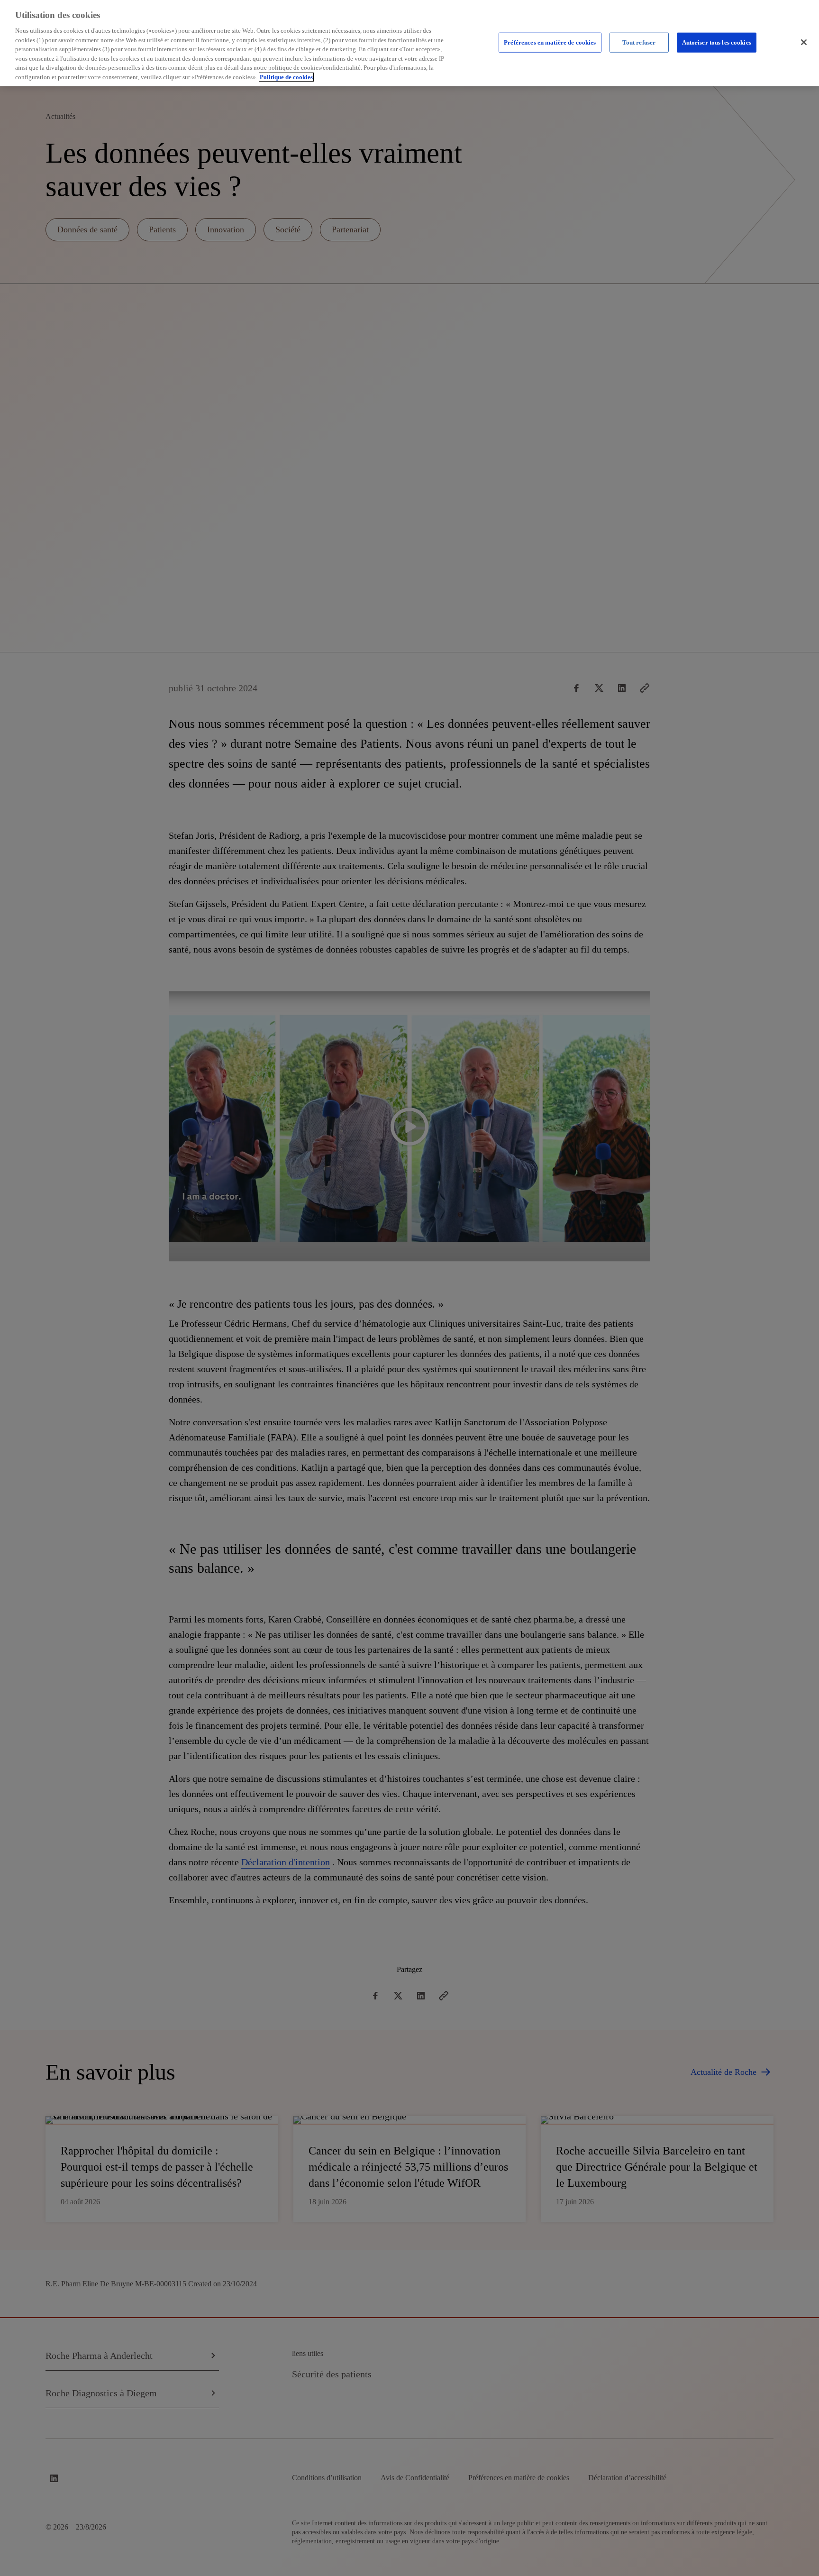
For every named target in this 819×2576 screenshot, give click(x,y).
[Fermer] (804, 42)
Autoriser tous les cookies (717, 42)
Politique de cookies (286, 77)
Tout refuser (639, 42)
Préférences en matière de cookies (550, 42)
